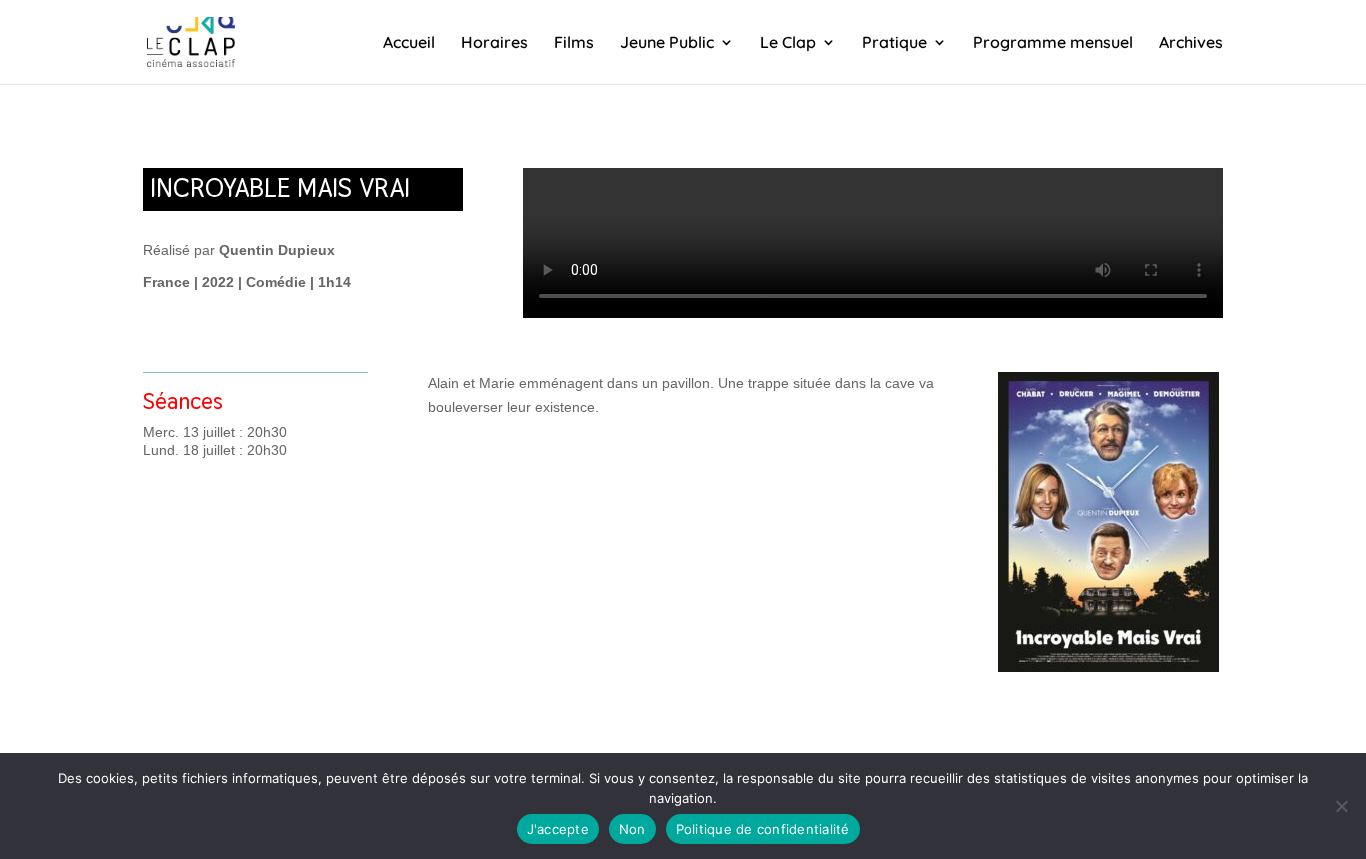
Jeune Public (667, 43)
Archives (1191, 43)
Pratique (894, 43)
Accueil (409, 43)
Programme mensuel (1053, 43)
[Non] (1341, 806)
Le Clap (788, 43)
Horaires (494, 43)
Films (574, 43)
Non (632, 829)
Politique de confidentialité (763, 829)
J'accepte (558, 829)
